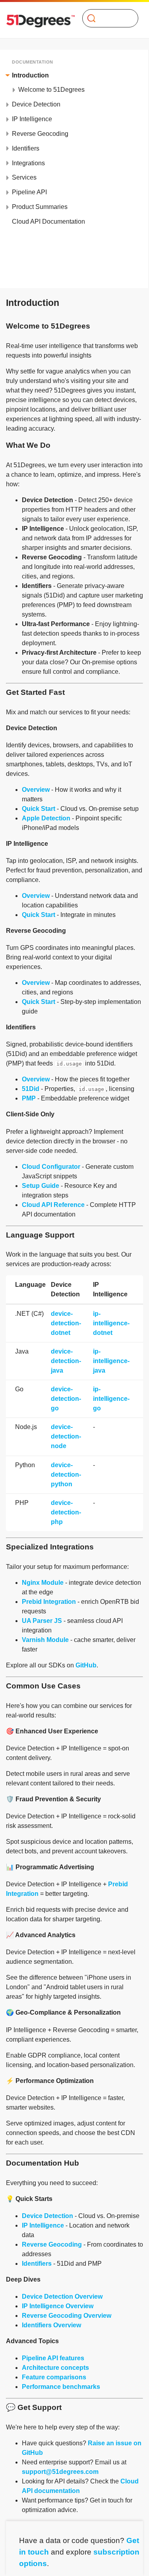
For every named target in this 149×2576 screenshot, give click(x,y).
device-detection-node (66, 1436)
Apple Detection (46, 818)
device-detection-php (66, 1512)
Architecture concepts (55, 2368)
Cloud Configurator (51, 1167)
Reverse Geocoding (52, 2244)
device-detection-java (66, 1361)
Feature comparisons (54, 2377)
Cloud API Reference (53, 1205)
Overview (36, 790)
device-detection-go (66, 1399)
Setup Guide (41, 1186)
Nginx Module (43, 1583)
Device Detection (47, 2216)
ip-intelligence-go (111, 1399)
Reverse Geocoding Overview (67, 2316)
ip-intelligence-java (111, 1361)
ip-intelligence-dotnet (111, 1323)
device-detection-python (66, 1475)
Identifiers (37, 2264)
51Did (31, 1089)
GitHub (86, 1665)
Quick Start (39, 809)
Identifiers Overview (51, 2325)
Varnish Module (45, 1640)
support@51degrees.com (60, 2472)
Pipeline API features (53, 2358)
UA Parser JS (42, 1621)
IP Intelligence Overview (58, 2306)
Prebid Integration (49, 1602)
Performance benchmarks (61, 2387)
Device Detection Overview (62, 2297)
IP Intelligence (43, 2225)
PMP (29, 1098)
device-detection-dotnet (66, 1323)
